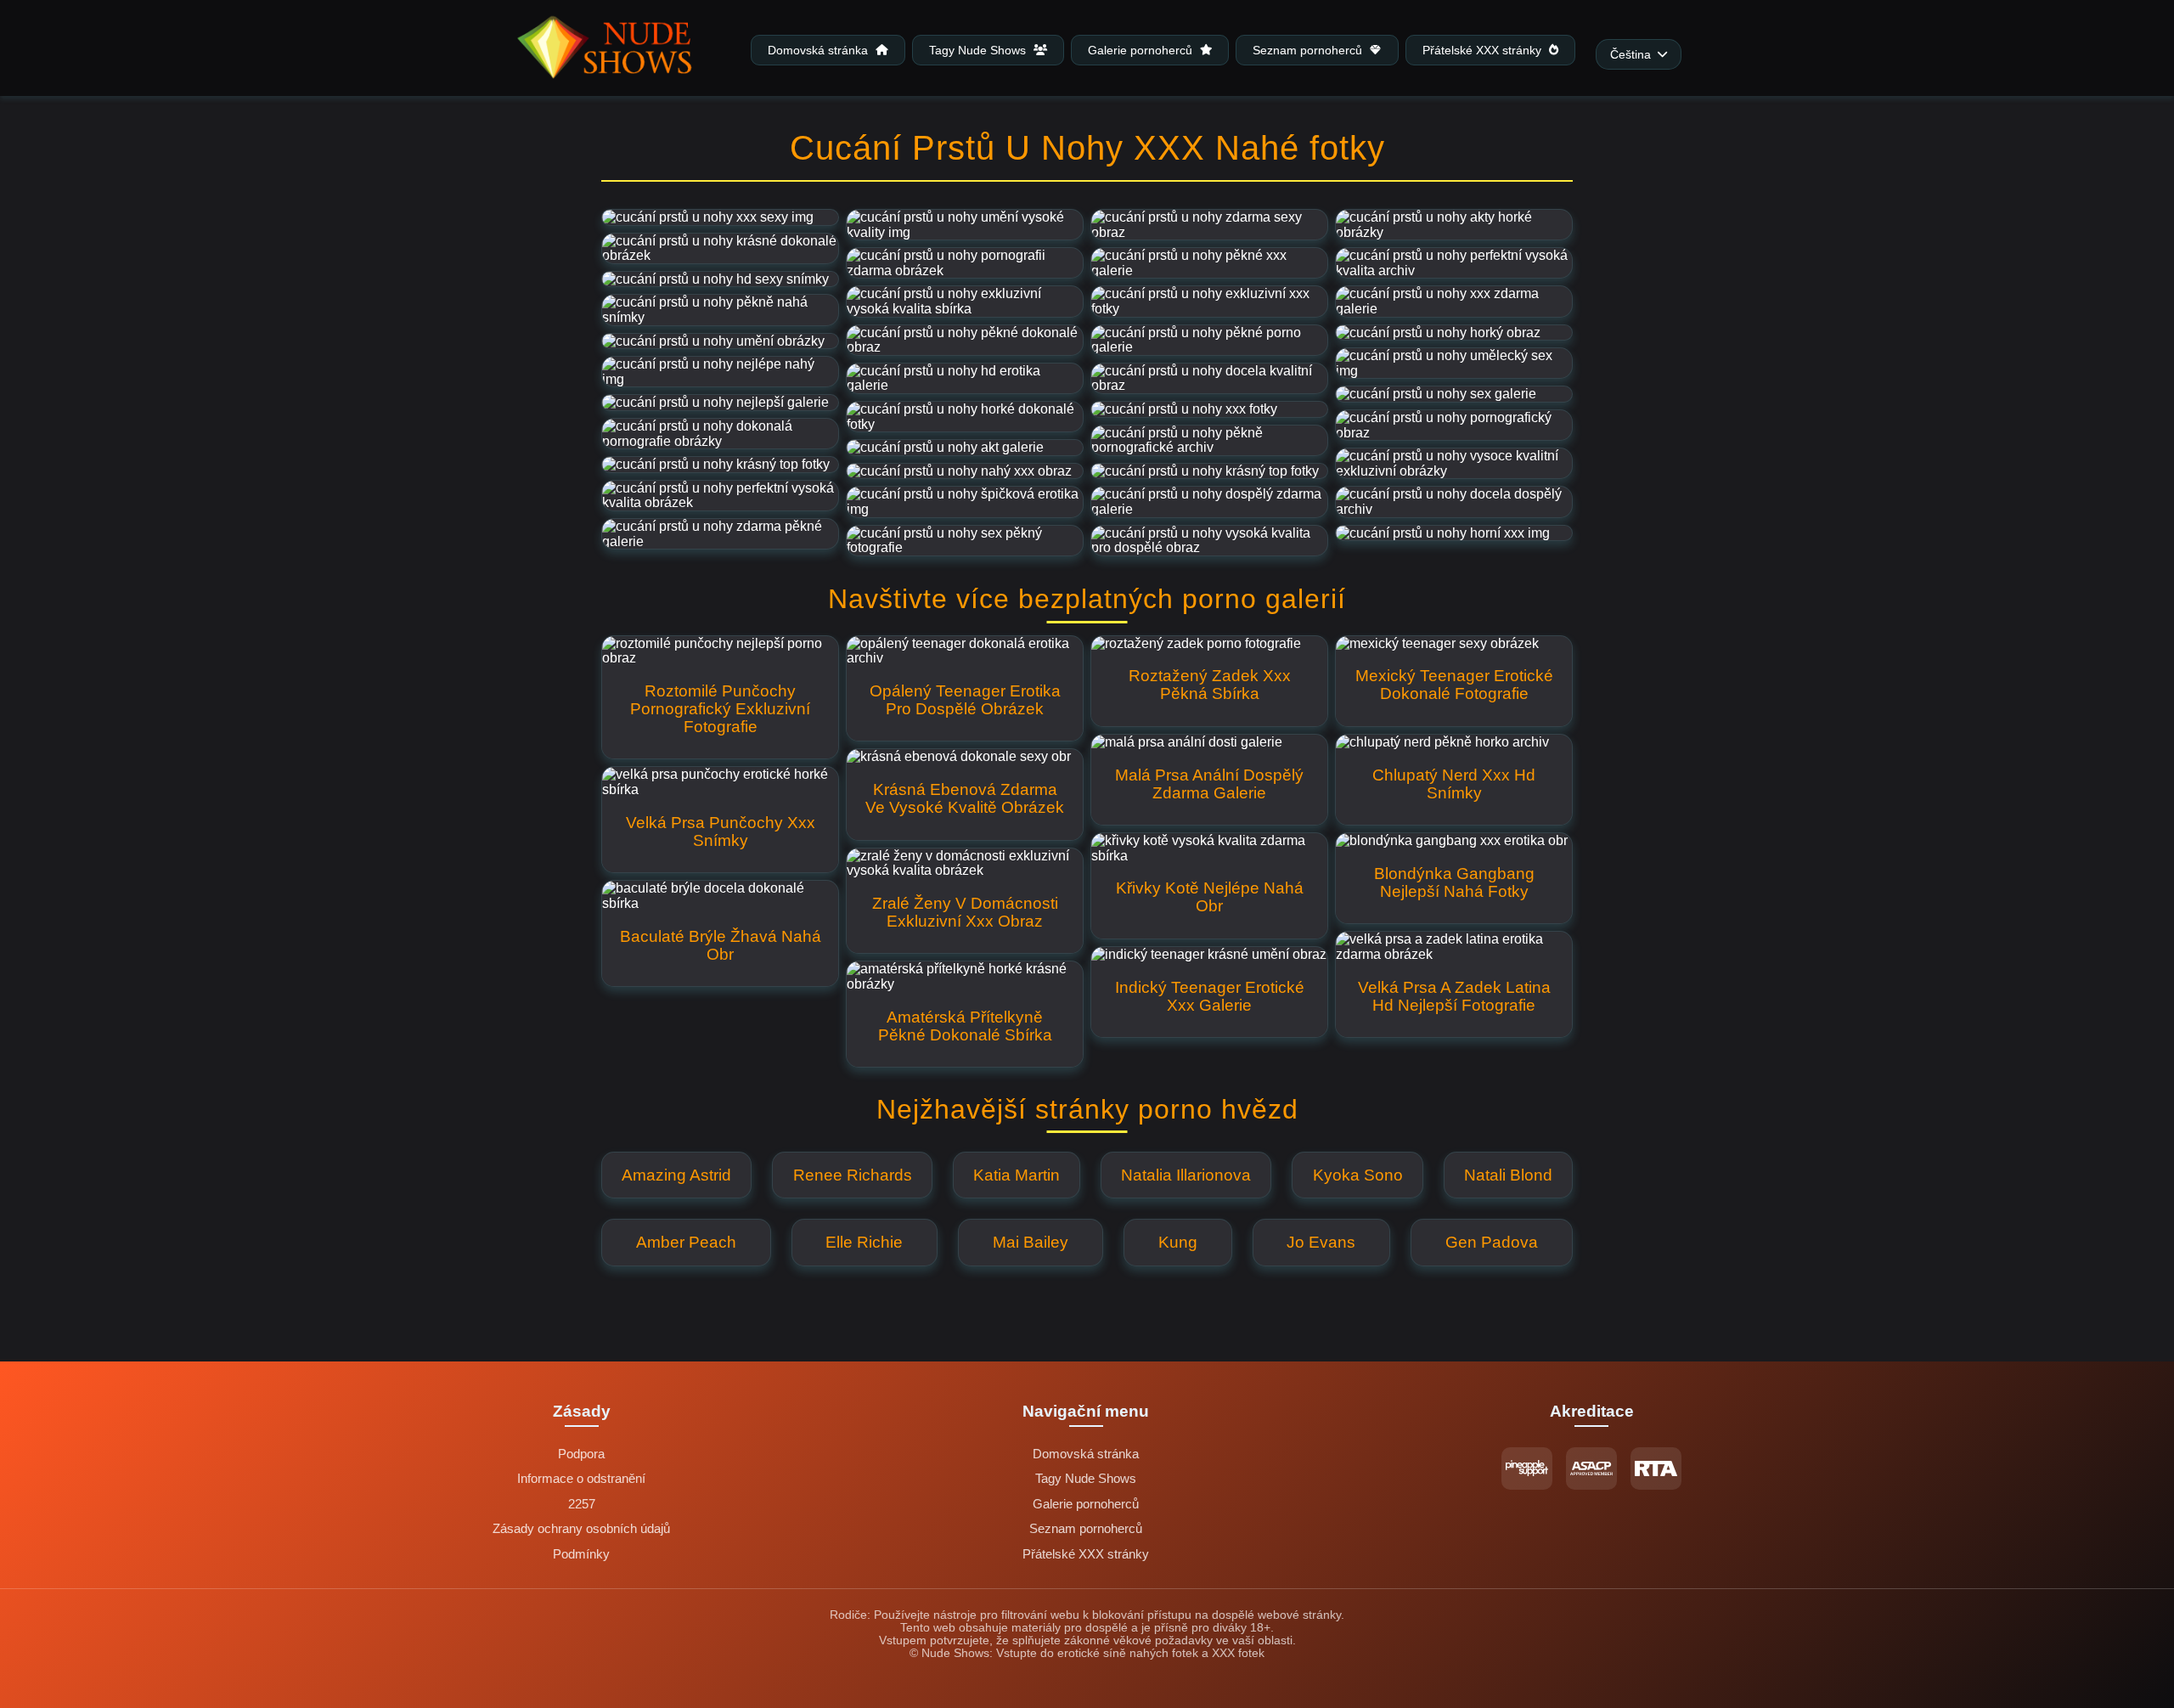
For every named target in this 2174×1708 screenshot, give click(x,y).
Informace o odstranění (581, 1479)
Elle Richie (864, 1242)
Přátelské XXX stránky (1484, 50)
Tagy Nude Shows (979, 50)
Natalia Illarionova (1186, 1175)
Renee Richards (853, 1175)
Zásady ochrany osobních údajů (581, 1529)
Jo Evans (1321, 1242)
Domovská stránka (819, 50)
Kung (1178, 1242)
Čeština (1630, 55)
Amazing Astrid (676, 1175)
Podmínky (581, 1554)
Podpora (581, 1454)
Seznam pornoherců (1309, 50)
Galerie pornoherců (1142, 50)
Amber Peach (686, 1242)
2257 (582, 1504)
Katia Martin (1017, 1175)
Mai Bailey (1031, 1242)
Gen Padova (1492, 1242)
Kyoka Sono (1358, 1175)
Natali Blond (1508, 1175)
